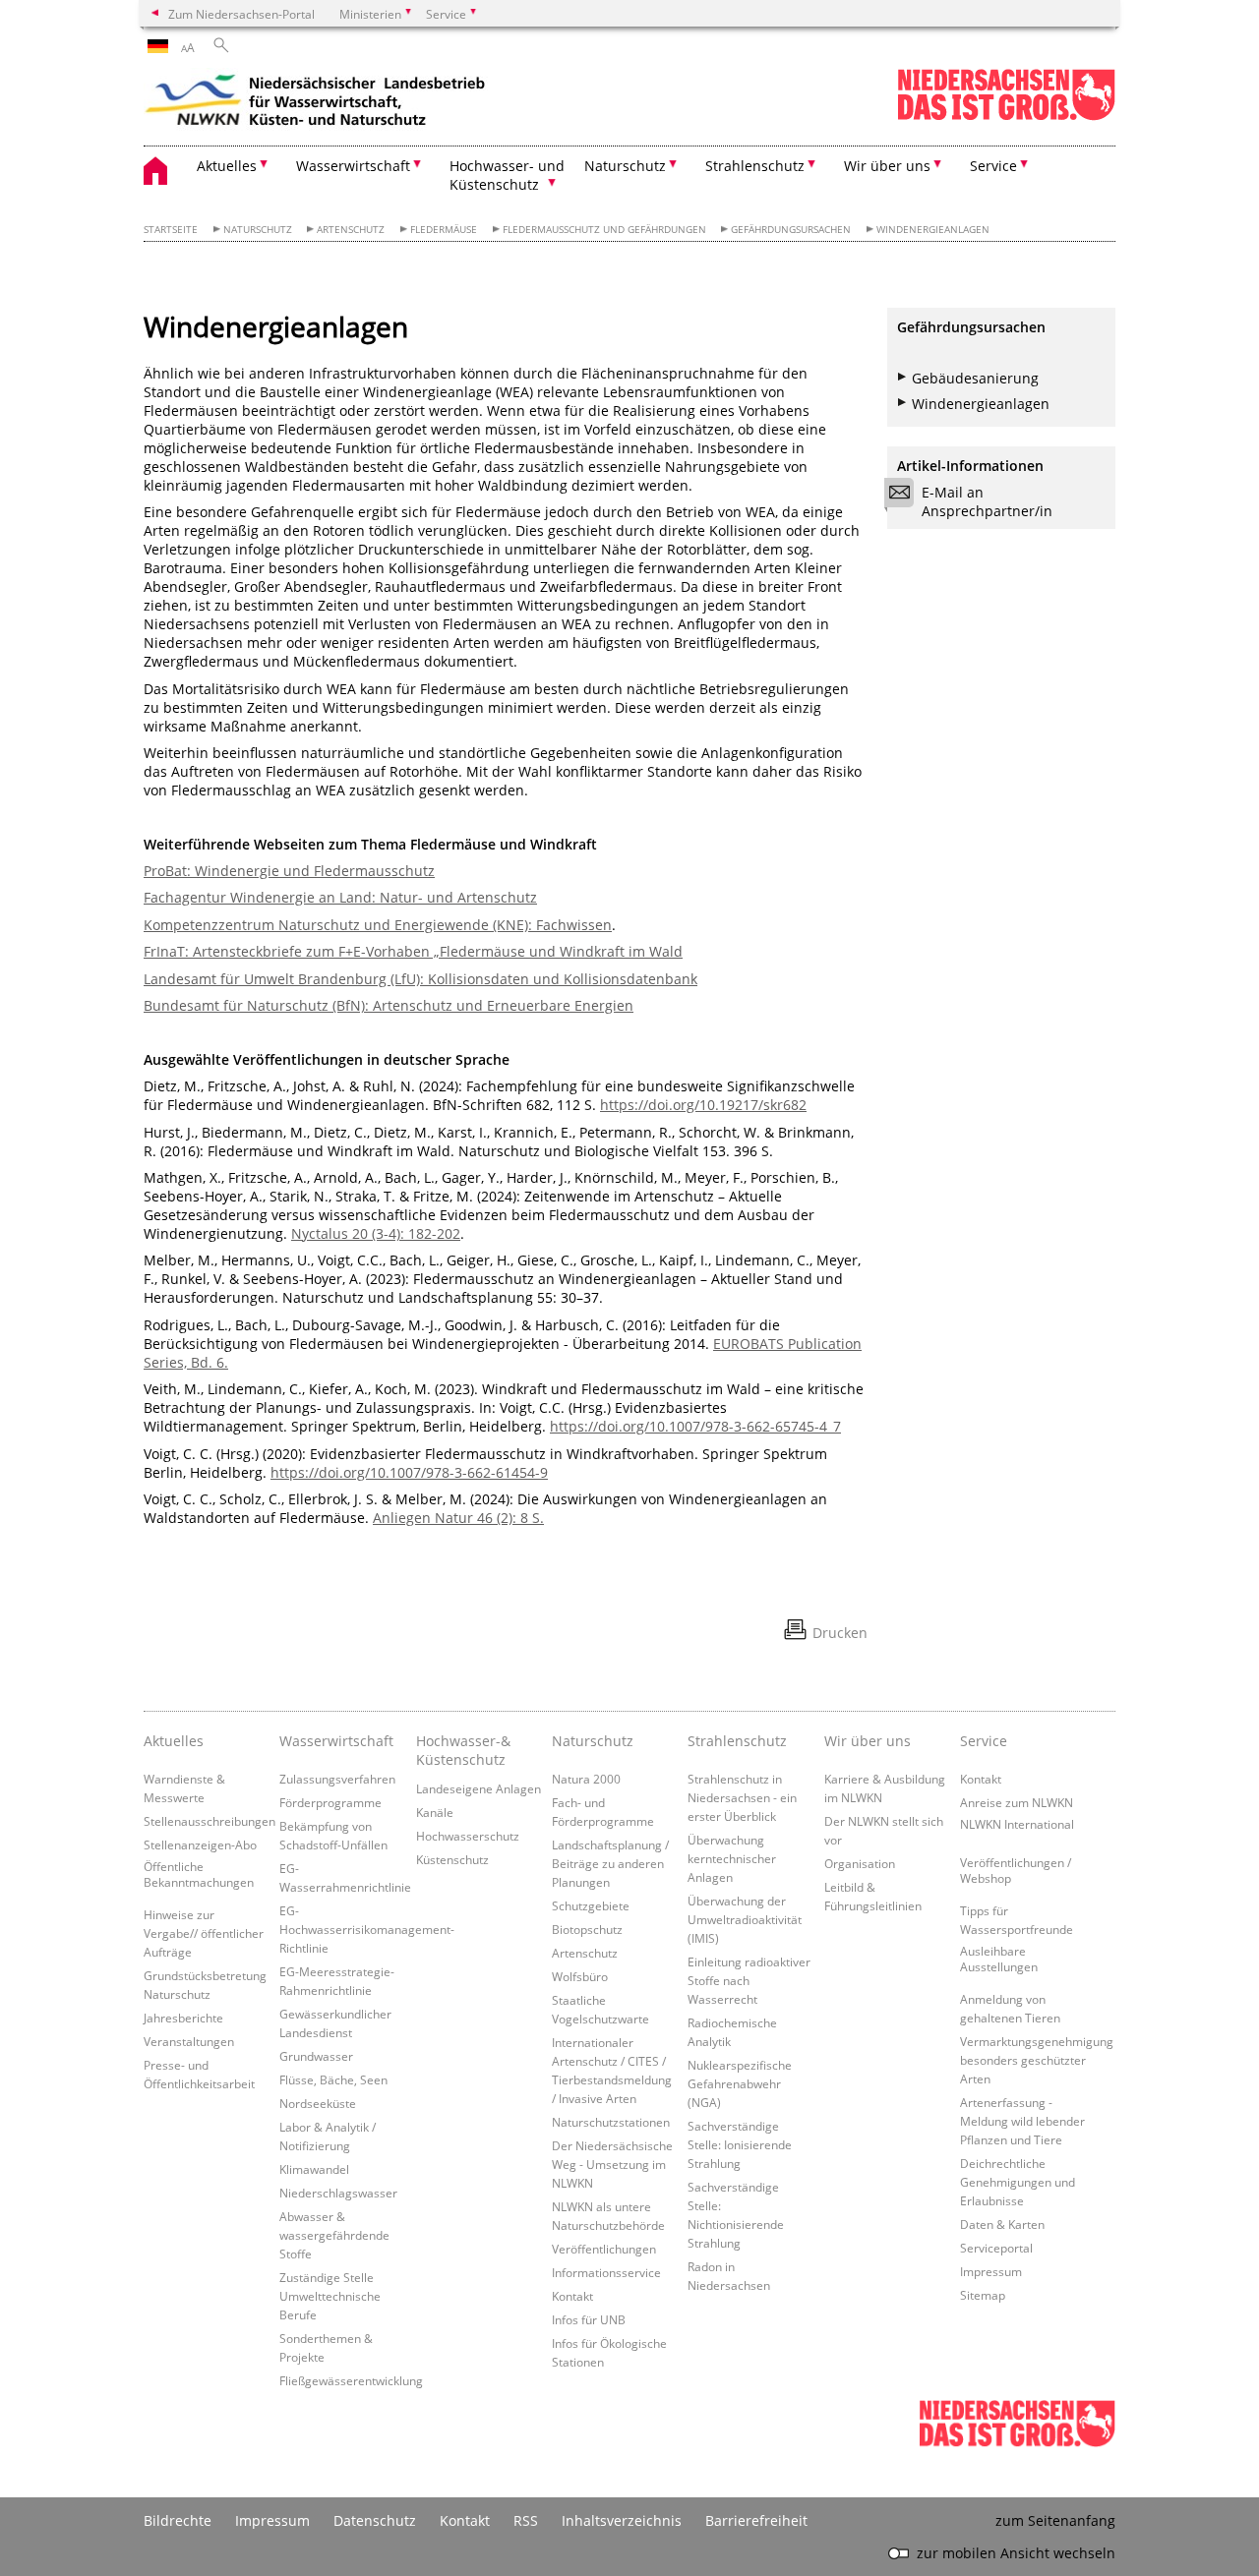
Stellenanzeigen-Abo (200, 1844)
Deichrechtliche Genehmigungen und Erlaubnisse (1018, 2182)
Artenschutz (351, 230)
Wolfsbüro (580, 1976)
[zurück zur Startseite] (316, 103)
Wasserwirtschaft (336, 1741)
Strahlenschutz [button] (755, 166)
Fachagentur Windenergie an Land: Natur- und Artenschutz (340, 897)
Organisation (860, 1863)
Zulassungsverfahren (337, 1779)
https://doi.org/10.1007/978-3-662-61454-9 (409, 1472)
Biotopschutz (587, 1929)
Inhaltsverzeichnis (622, 2520)
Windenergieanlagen (933, 230)
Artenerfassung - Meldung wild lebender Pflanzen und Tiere (1022, 2121)
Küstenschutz (452, 1859)
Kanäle (435, 1812)
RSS (526, 2520)
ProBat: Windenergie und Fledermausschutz (289, 871)
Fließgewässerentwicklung (351, 2380)
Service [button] (993, 166)
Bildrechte (178, 2520)
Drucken (840, 1633)
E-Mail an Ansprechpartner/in (987, 501)
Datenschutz (375, 2520)
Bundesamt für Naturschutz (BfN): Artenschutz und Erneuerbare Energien (389, 1005)
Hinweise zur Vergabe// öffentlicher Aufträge (204, 1933)
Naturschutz (258, 230)
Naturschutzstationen (611, 2122)
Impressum (991, 2271)
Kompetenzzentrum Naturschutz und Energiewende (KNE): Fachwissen (378, 925)
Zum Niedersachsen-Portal (241, 14)
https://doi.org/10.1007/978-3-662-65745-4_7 (695, 1426)
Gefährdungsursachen (791, 230)
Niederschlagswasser (338, 2193)
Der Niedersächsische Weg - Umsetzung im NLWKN (612, 2164)
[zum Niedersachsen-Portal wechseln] (1006, 117)
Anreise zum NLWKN (1017, 1802)
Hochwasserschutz (468, 1836)
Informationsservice (606, 2272)
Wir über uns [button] (887, 166)
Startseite (171, 230)
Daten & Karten (1002, 2224)
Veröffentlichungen (604, 2249)
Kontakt (572, 2296)
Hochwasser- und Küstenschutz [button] (507, 175)
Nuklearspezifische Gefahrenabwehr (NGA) (740, 2083)
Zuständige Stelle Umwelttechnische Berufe (330, 2296)
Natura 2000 (586, 1779)
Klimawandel (314, 2169)
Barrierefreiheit (756, 2520)
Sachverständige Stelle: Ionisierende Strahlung (740, 2144)
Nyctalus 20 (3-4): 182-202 (376, 1233)
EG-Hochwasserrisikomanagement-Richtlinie (367, 1929)
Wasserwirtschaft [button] (353, 166)
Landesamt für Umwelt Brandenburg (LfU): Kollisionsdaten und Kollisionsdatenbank (420, 979)
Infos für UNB (589, 2319)
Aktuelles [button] (227, 166)
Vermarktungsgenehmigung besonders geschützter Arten (1037, 2060)
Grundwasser (316, 2056)
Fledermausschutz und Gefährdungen (604, 230)
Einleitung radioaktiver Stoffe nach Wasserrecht (749, 1980)
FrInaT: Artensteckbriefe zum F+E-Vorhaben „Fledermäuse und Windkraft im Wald (413, 951)
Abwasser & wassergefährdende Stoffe (334, 2235)
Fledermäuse (444, 230)
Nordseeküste (318, 2103)
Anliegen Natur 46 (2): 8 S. (458, 1518)
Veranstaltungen (189, 2041)
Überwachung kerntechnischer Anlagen (732, 1858)
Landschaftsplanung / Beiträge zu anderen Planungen (610, 1863)
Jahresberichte (183, 2018)
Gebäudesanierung (975, 378)
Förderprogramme (330, 1802)
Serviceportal (996, 2248)
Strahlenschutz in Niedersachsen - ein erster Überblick (742, 1797)
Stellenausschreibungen (210, 1821)
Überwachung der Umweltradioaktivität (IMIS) (745, 1919)
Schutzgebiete (591, 1905)
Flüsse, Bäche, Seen (333, 2079)
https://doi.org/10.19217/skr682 (703, 1105)
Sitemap (983, 2295)
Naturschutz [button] (625, 166)
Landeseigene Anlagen (479, 1788)
